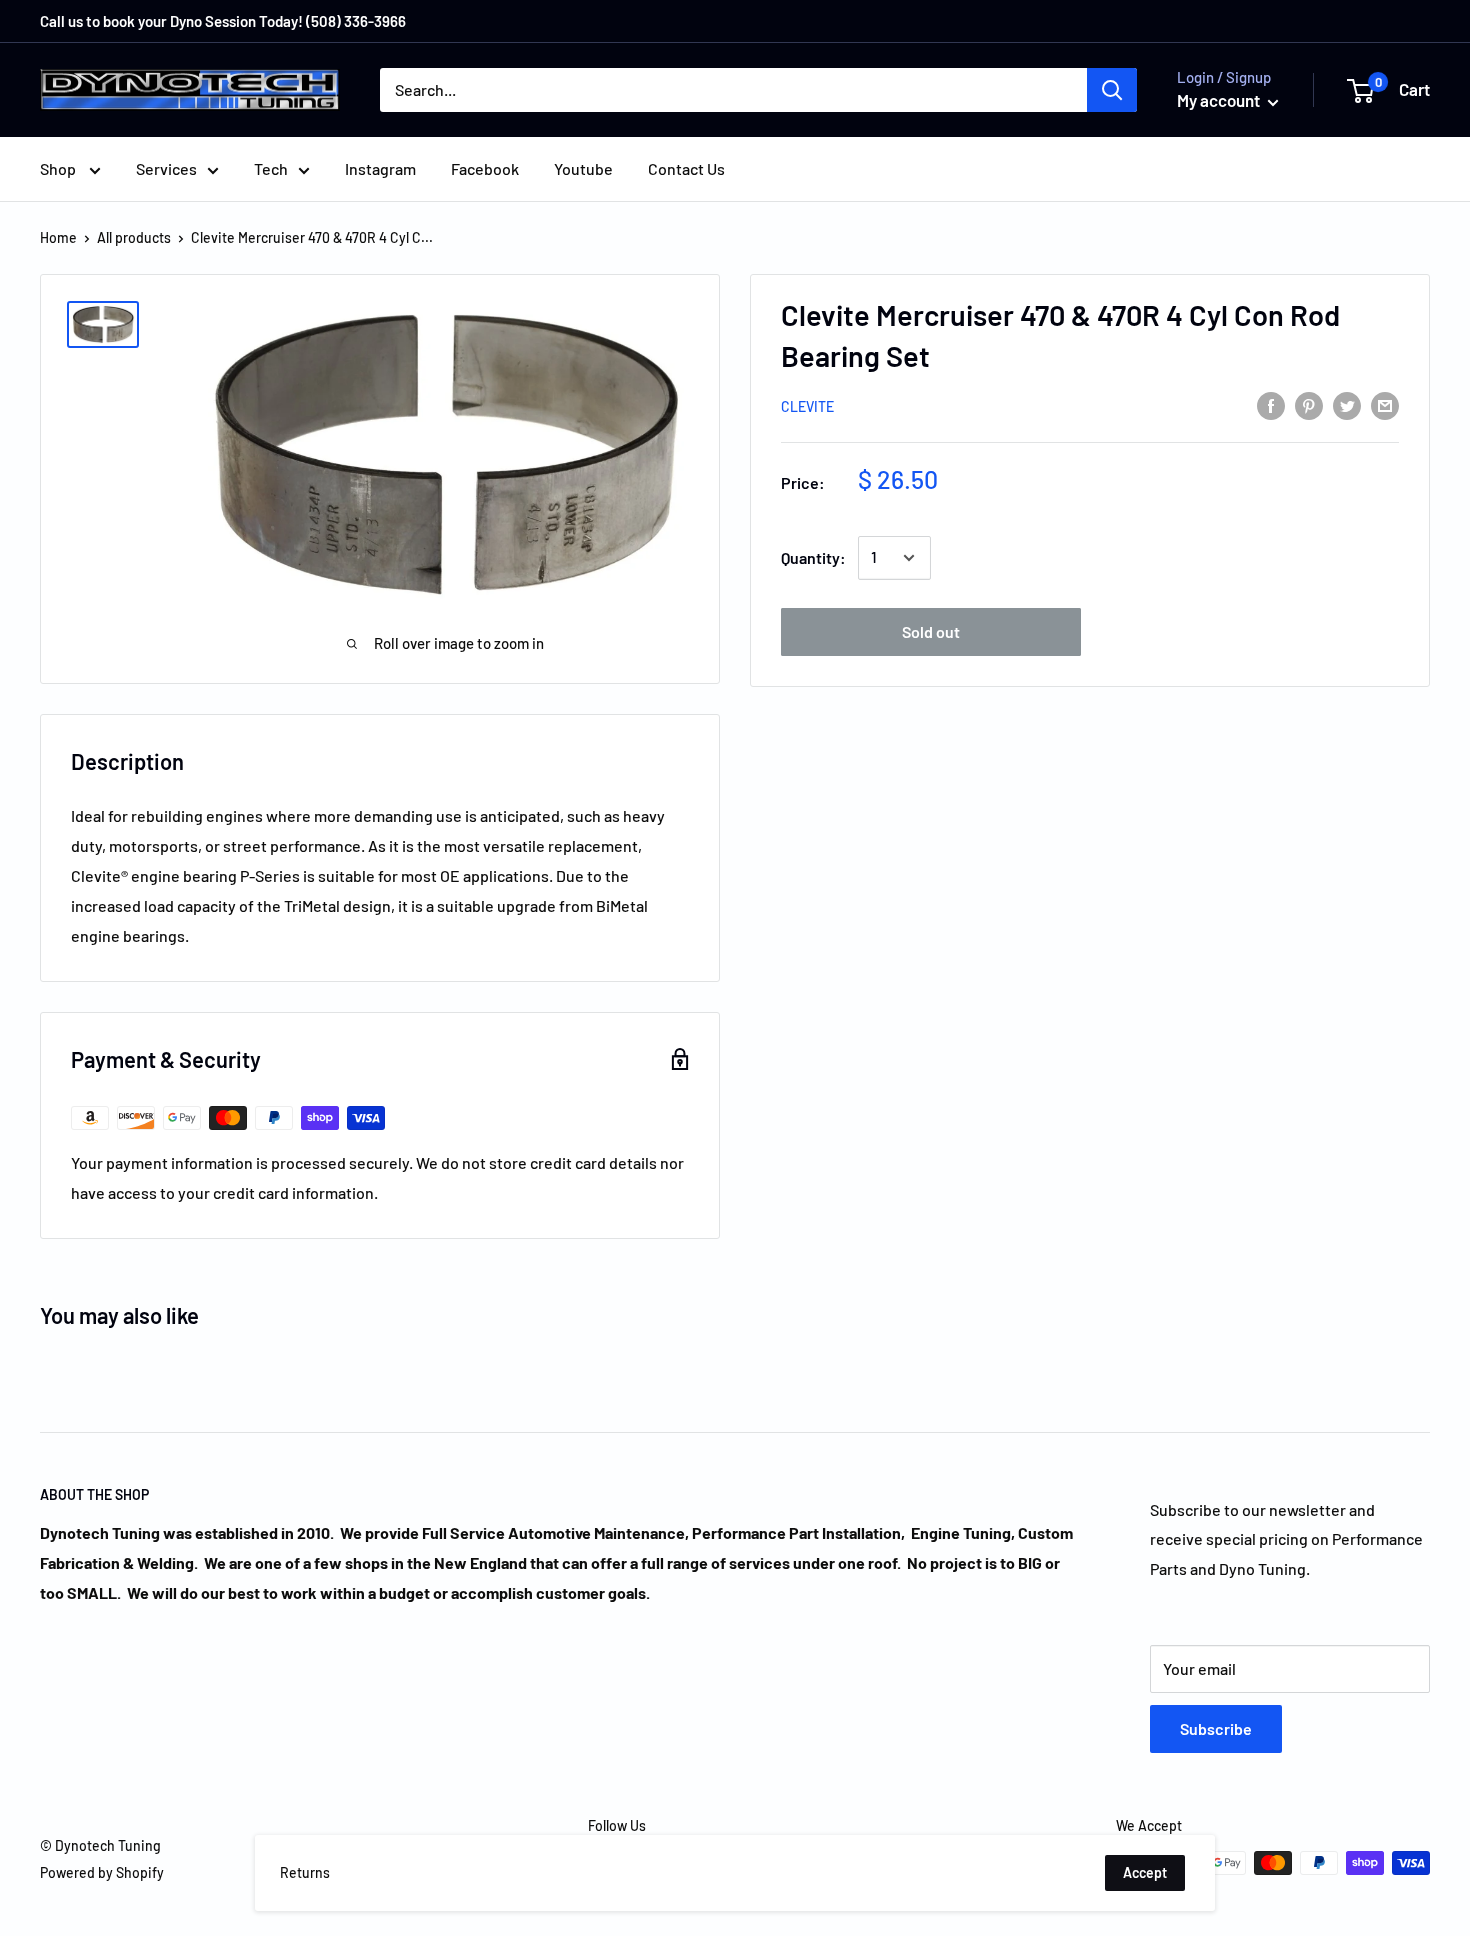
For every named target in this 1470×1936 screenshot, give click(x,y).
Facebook (485, 168)
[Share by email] (1385, 404)
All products (134, 237)
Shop (59, 168)
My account (1220, 100)
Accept (1145, 1872)
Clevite (807, 406)
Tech (271, 168)
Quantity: (813, 557)
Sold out (931, 631)
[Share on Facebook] (1271, 404)
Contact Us (686, 168)
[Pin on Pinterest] (1309, 404)
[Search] (1112, 90)
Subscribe (1216, 1728)
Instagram (380, 168)
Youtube (583, 168)
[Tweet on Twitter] (1347, 404)
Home (58, 237)
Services (166, 168)
